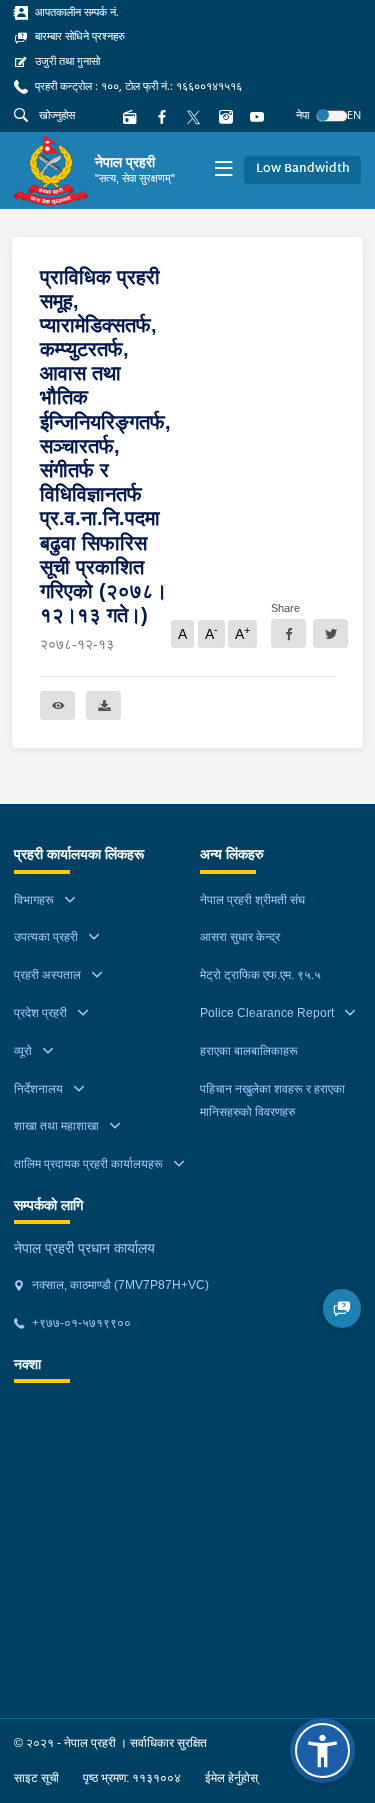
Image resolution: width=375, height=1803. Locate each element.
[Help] (342, 1308)
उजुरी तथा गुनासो (66, 61)
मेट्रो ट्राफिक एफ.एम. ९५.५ (260, 975)
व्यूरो (23, 1051)
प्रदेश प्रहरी (40, 1013)
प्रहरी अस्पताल (47, 975)
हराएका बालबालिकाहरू (249, 1051)
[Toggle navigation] (223, 170)
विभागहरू (34, 900)
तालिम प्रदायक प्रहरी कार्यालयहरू (88, 1164)
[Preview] (57, 705)
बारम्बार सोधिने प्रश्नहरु (78, 36)
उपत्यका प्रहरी (46, 937)
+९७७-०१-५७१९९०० (80, 1323)
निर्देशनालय (38, 1089)
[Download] (103, 705)
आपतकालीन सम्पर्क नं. (75, 12)
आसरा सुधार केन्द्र (240, 937)
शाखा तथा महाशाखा (56, 1126)
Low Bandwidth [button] (303, 169)
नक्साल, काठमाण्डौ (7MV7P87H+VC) (119, 1285)
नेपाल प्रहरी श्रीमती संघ (252, 900)
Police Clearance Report (267, 1013)
